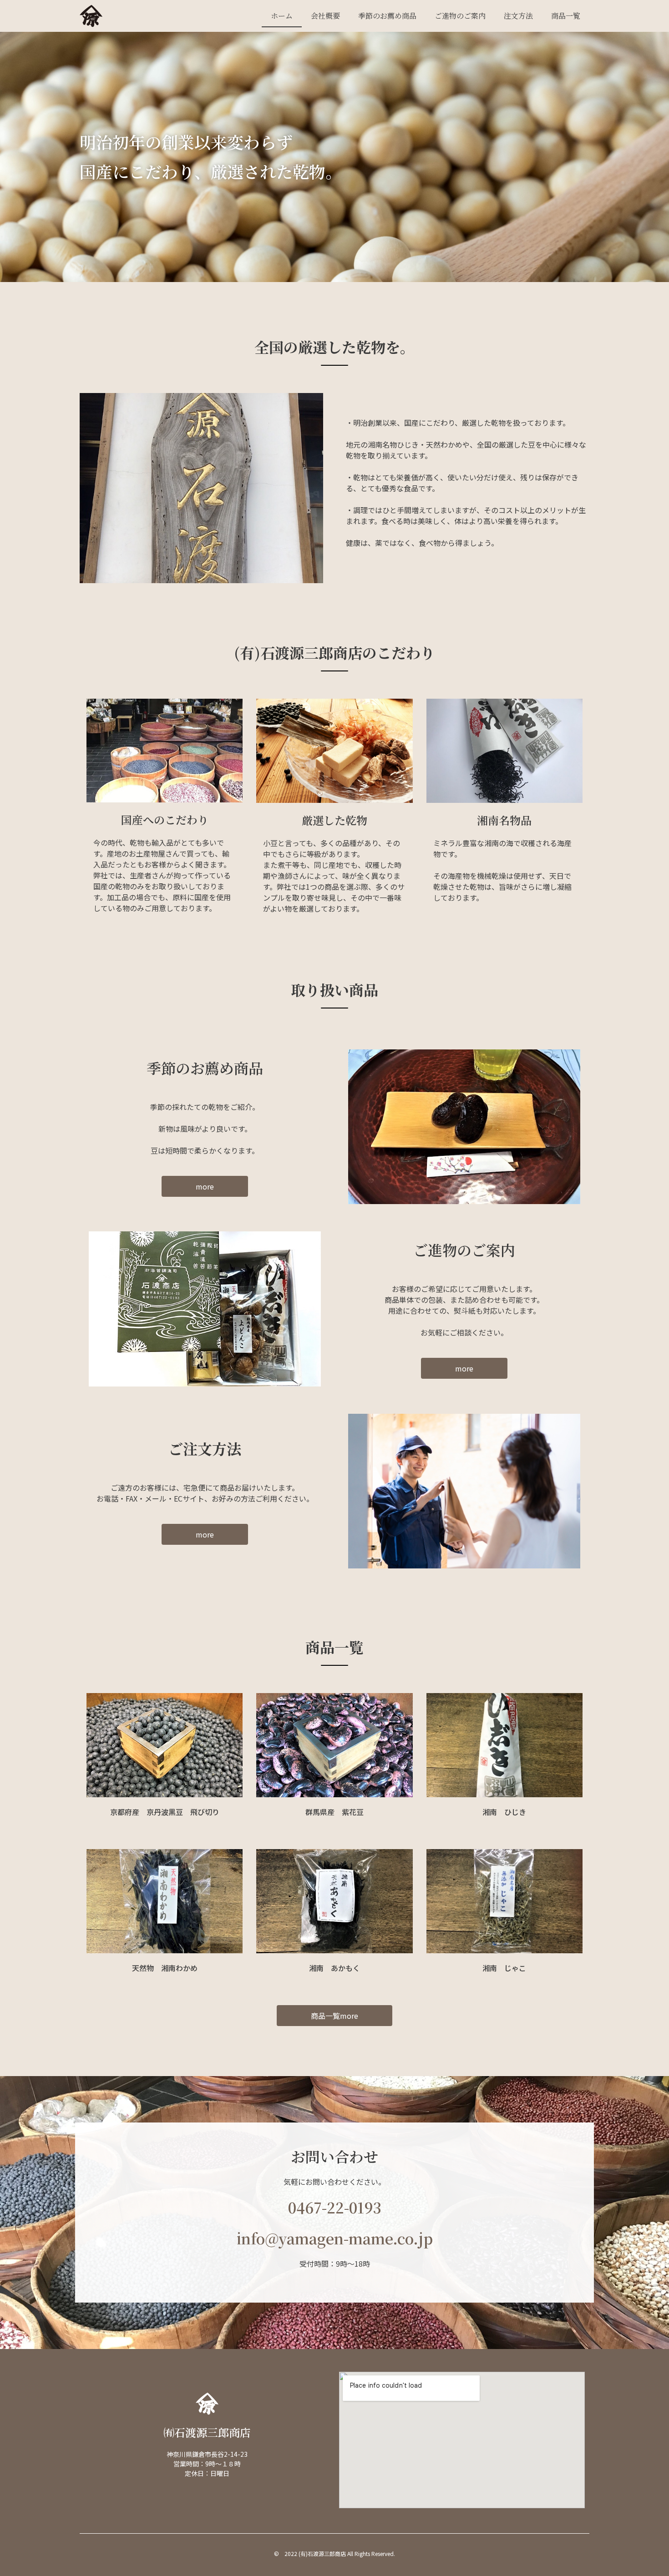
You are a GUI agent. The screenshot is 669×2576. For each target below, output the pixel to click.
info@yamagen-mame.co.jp (335, 2238)
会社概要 (325, 16)
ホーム (282, 16)
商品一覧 (566, 16)
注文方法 (518, 16)
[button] (205, 1186)
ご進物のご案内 (460, 16)
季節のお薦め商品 (387, 16)
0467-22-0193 (335, 2207)
